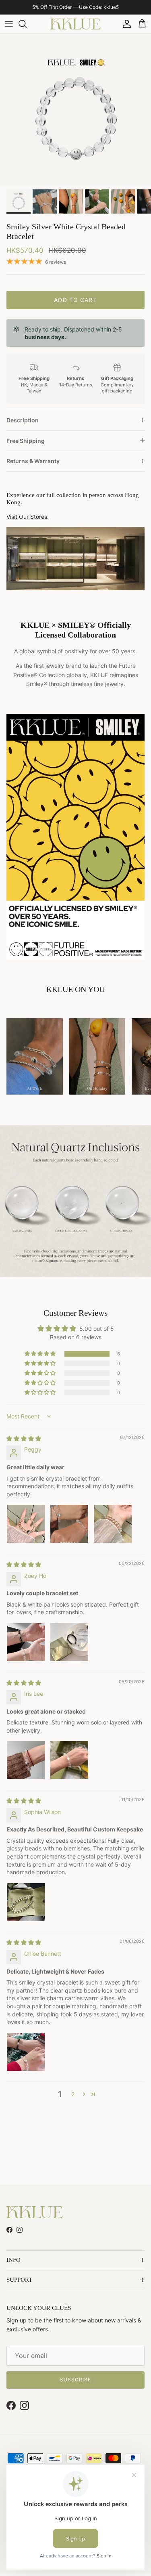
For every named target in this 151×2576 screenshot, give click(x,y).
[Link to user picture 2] (69, 1530)
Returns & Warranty (33, 467)
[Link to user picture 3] (113, 1530)
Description (23, 426)
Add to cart (75, 305)
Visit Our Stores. (28, 522)
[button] (41, 1360)
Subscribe (75, 2386)
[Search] (27, 30)
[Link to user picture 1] (26, 1530)
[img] (24, 1444)
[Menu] (9, 30)
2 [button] (73, 2100)
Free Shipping (26, 446)
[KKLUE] (75, 30)
